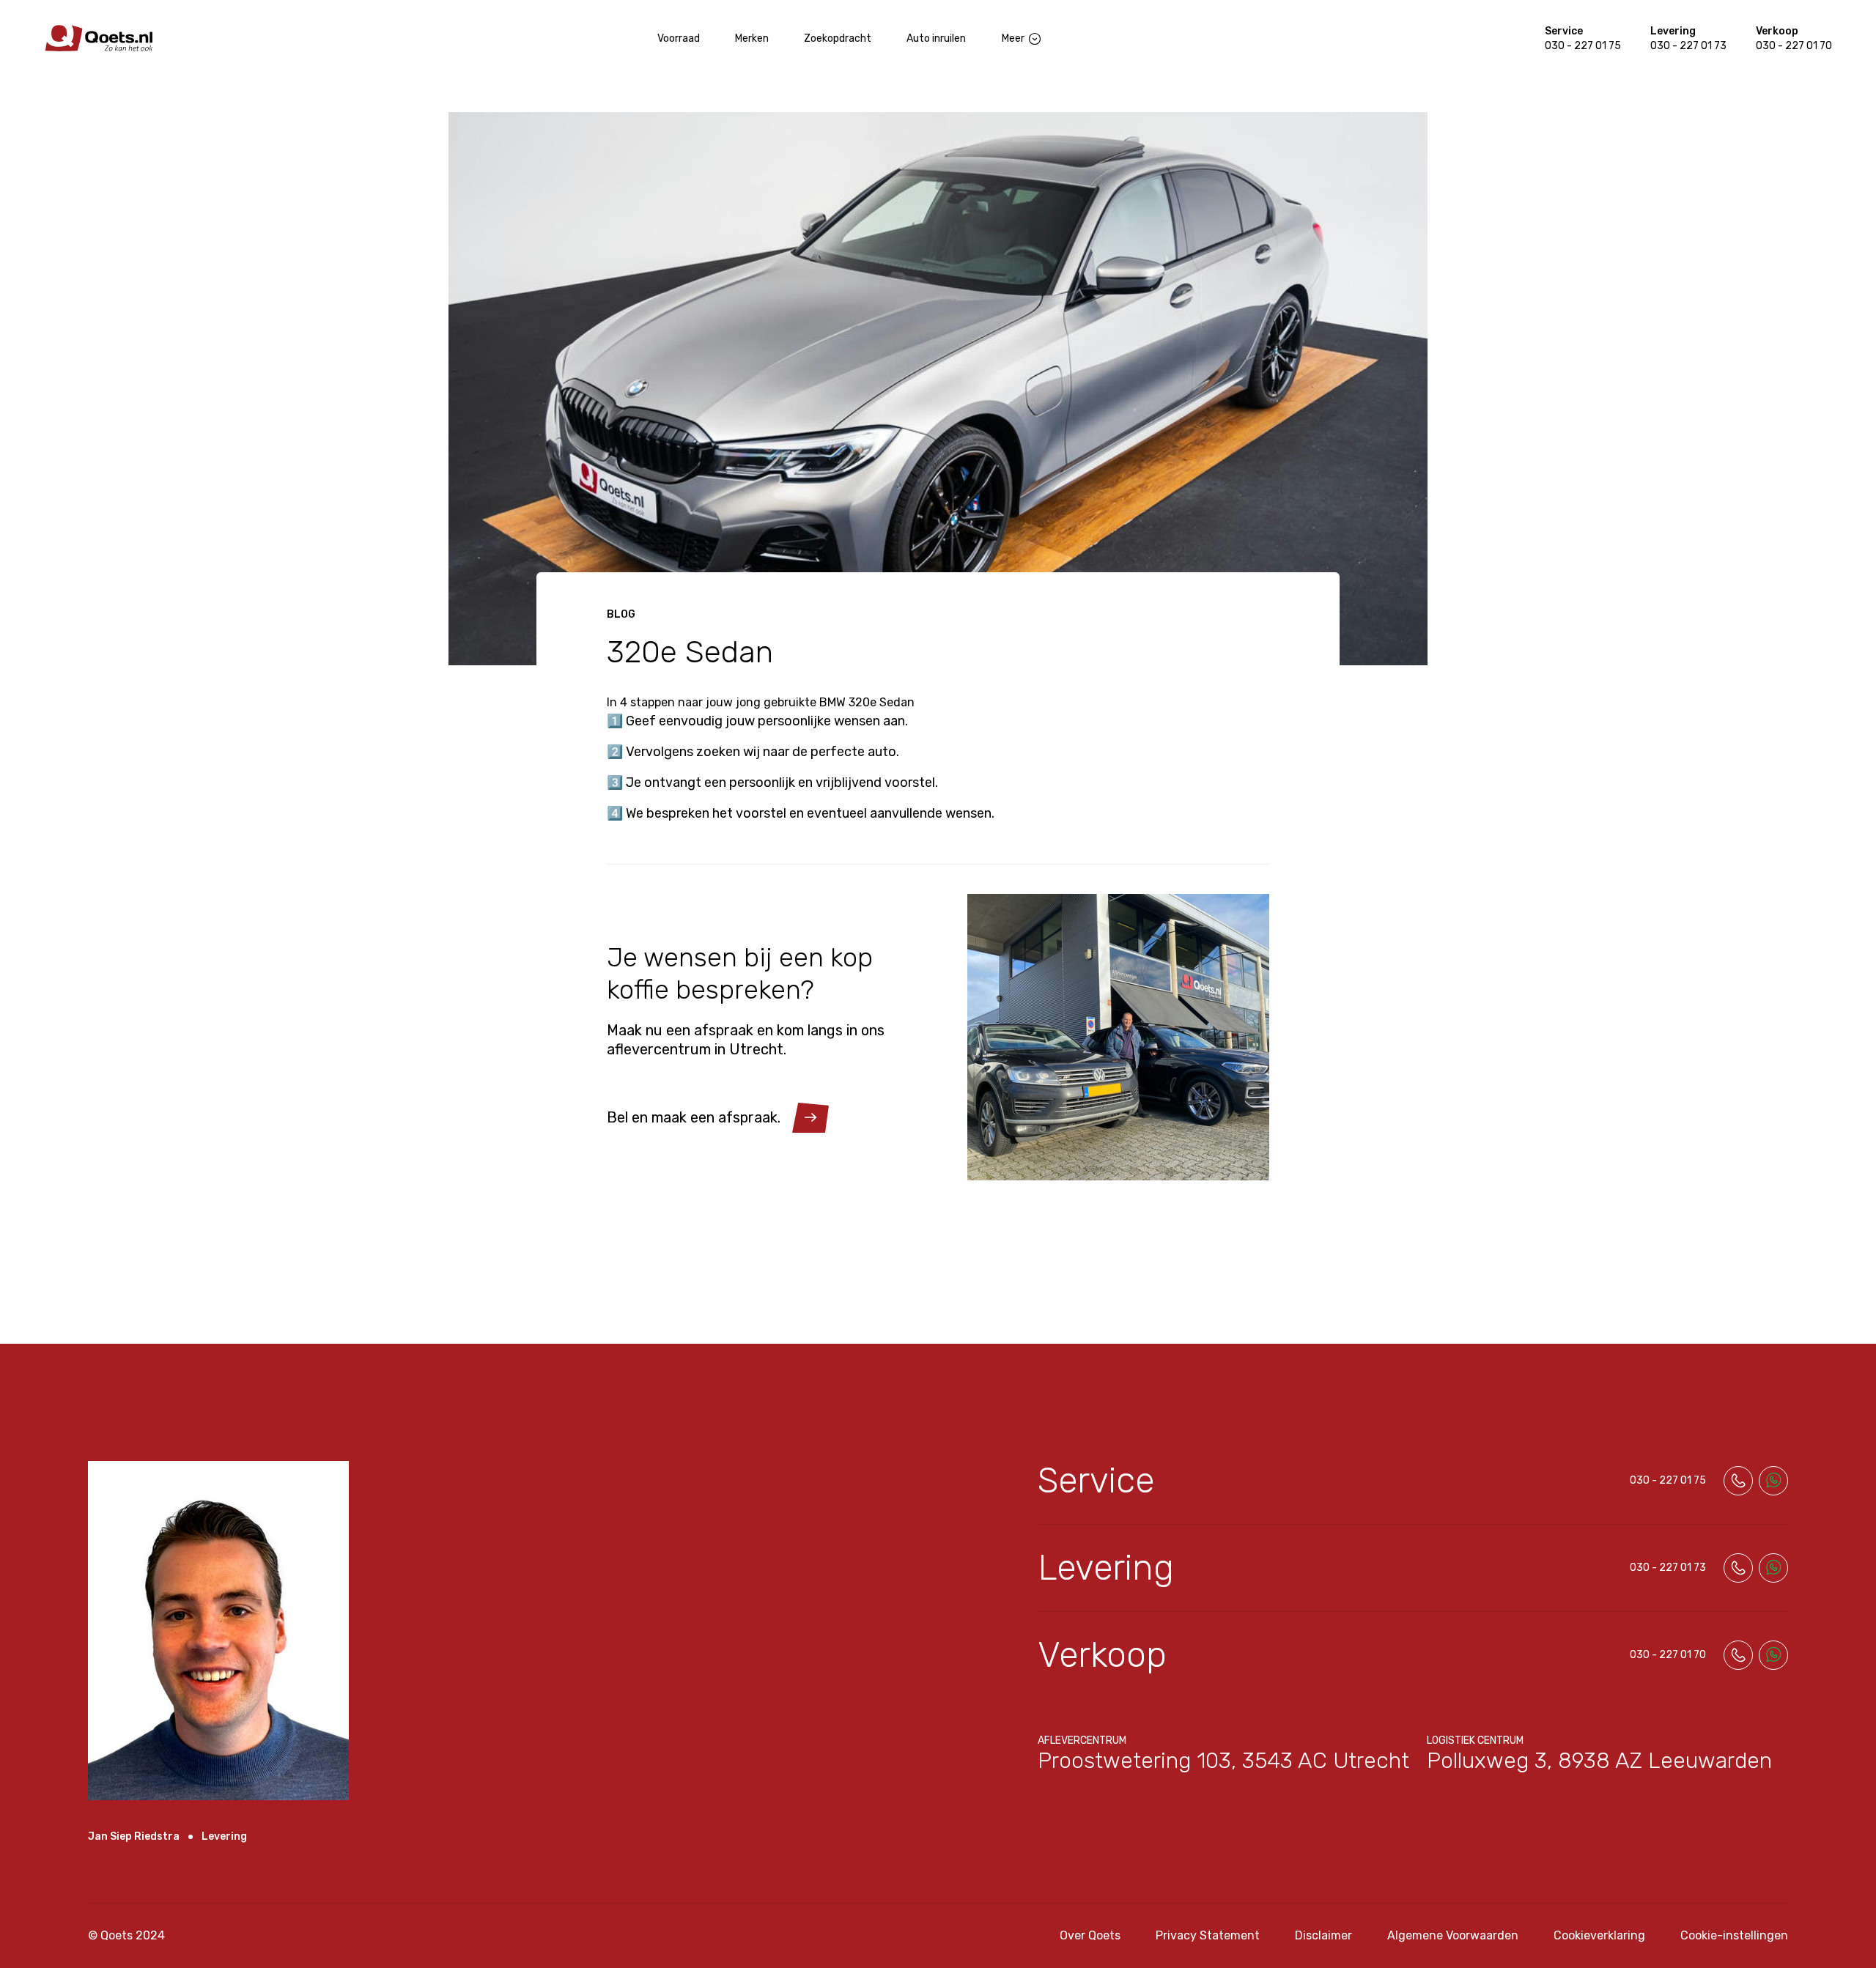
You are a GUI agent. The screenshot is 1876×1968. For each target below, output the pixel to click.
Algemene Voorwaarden (1453, 1935)
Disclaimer (1323, 1935)
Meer (1013, 38)
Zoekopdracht (838, 38)
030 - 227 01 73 (1688, 46)
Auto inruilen (936, 38)
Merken (752, 38)
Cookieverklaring (1599, 1935)
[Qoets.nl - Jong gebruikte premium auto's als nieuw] (99, 38)
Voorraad (679, 38)
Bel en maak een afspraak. (694, 1117)
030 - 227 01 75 (1583, 46)
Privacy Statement (1208, 1935)
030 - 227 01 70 (1794, 46)
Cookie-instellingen (1734, 1935)
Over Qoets (1090, 1935)
